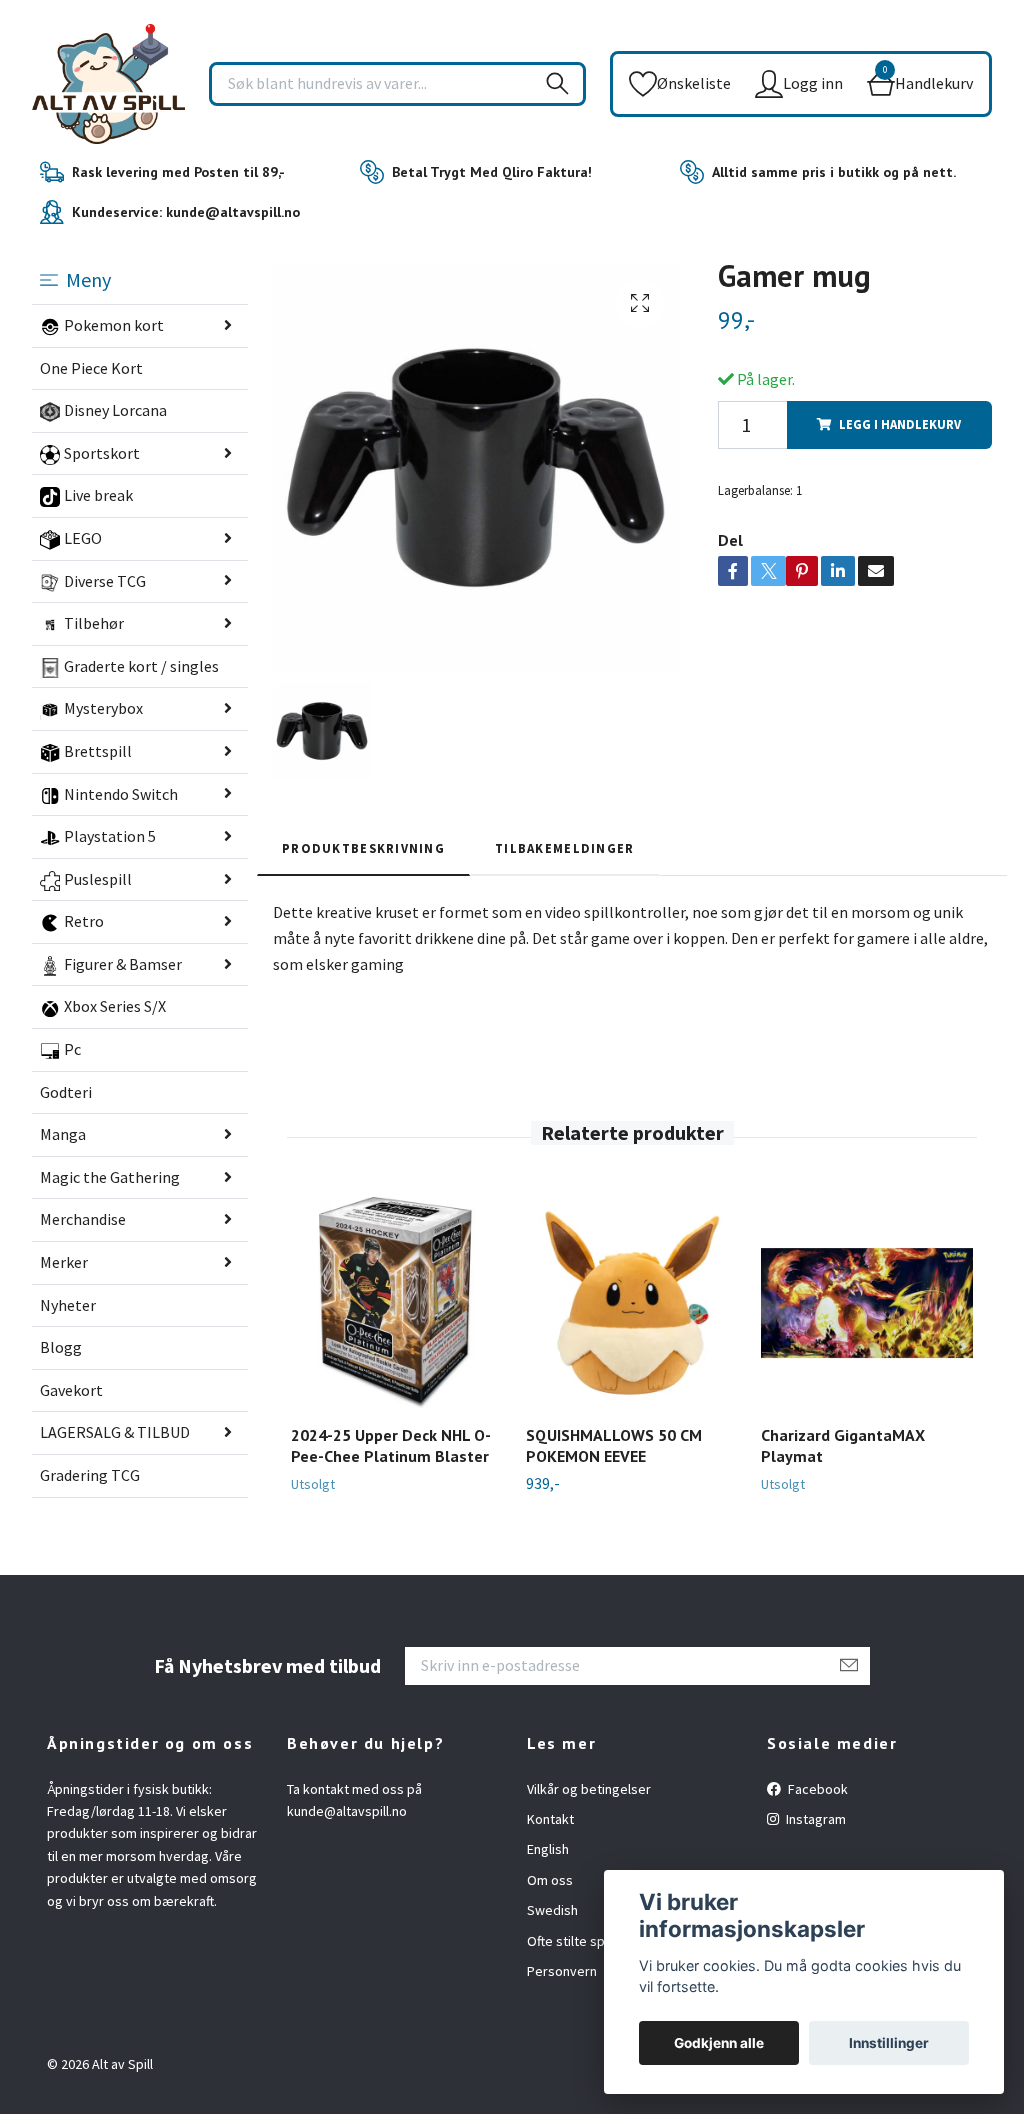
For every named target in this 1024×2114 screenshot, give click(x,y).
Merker (64, 1262)
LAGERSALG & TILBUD (115, 1432)
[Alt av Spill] (108, 84)
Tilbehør (94, 623)
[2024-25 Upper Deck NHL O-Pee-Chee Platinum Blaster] (397, 1303)
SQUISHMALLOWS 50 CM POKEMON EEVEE (614, 1445)
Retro (84, 921)
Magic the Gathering (110, 1177)
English (548, 1849)
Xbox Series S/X (115, 1006)
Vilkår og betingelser (589, 1789)
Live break (98, 495)
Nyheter (68, 1305)
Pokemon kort (114, 325)
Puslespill (98, 879)
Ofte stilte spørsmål (586, 1941)
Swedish (552, 1910)
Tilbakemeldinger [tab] (564, 848)
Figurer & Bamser (123, 964)
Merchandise (83, 1219)
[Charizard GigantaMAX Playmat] (867, 1303)
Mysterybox (103, 708)
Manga (63, 1134)
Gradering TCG (90, 1475)
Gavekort (71, 1390)
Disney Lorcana (115, 410)
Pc (72, 1049)
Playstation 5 (110, 836)
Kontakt (550, 1819)
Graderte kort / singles (141, 666)
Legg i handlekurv (900, 424)
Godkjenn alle (719, 2043)
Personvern (562, 1971)
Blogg (61, 1347)
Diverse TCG (105, 581)
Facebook (816, 1789)
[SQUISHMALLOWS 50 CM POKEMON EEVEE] (632, 1303)
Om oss (550, 1880)
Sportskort (102, 453)
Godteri (66, 1092)
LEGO (83, 538)
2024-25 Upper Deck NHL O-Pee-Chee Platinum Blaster (391, 1445)
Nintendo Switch (121, 794)
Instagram (814, 1819)
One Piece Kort (91, 368)
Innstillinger (889, 2043)
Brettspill (98, 751)
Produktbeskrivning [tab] (363, 848)
